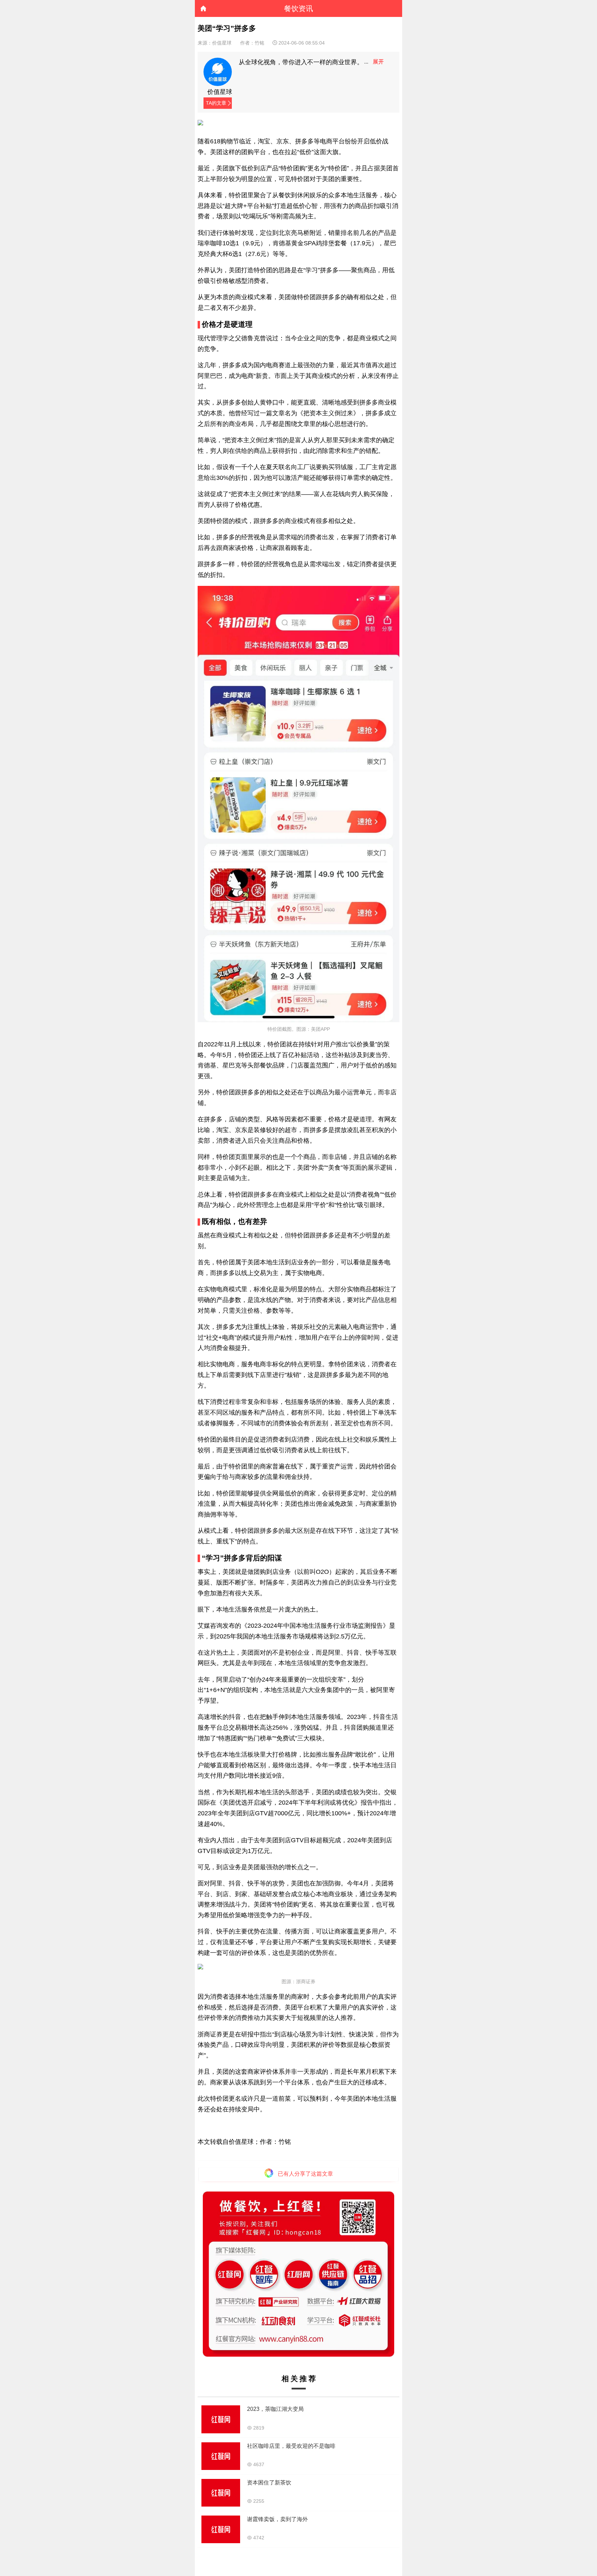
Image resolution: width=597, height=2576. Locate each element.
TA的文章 (216, 103)
